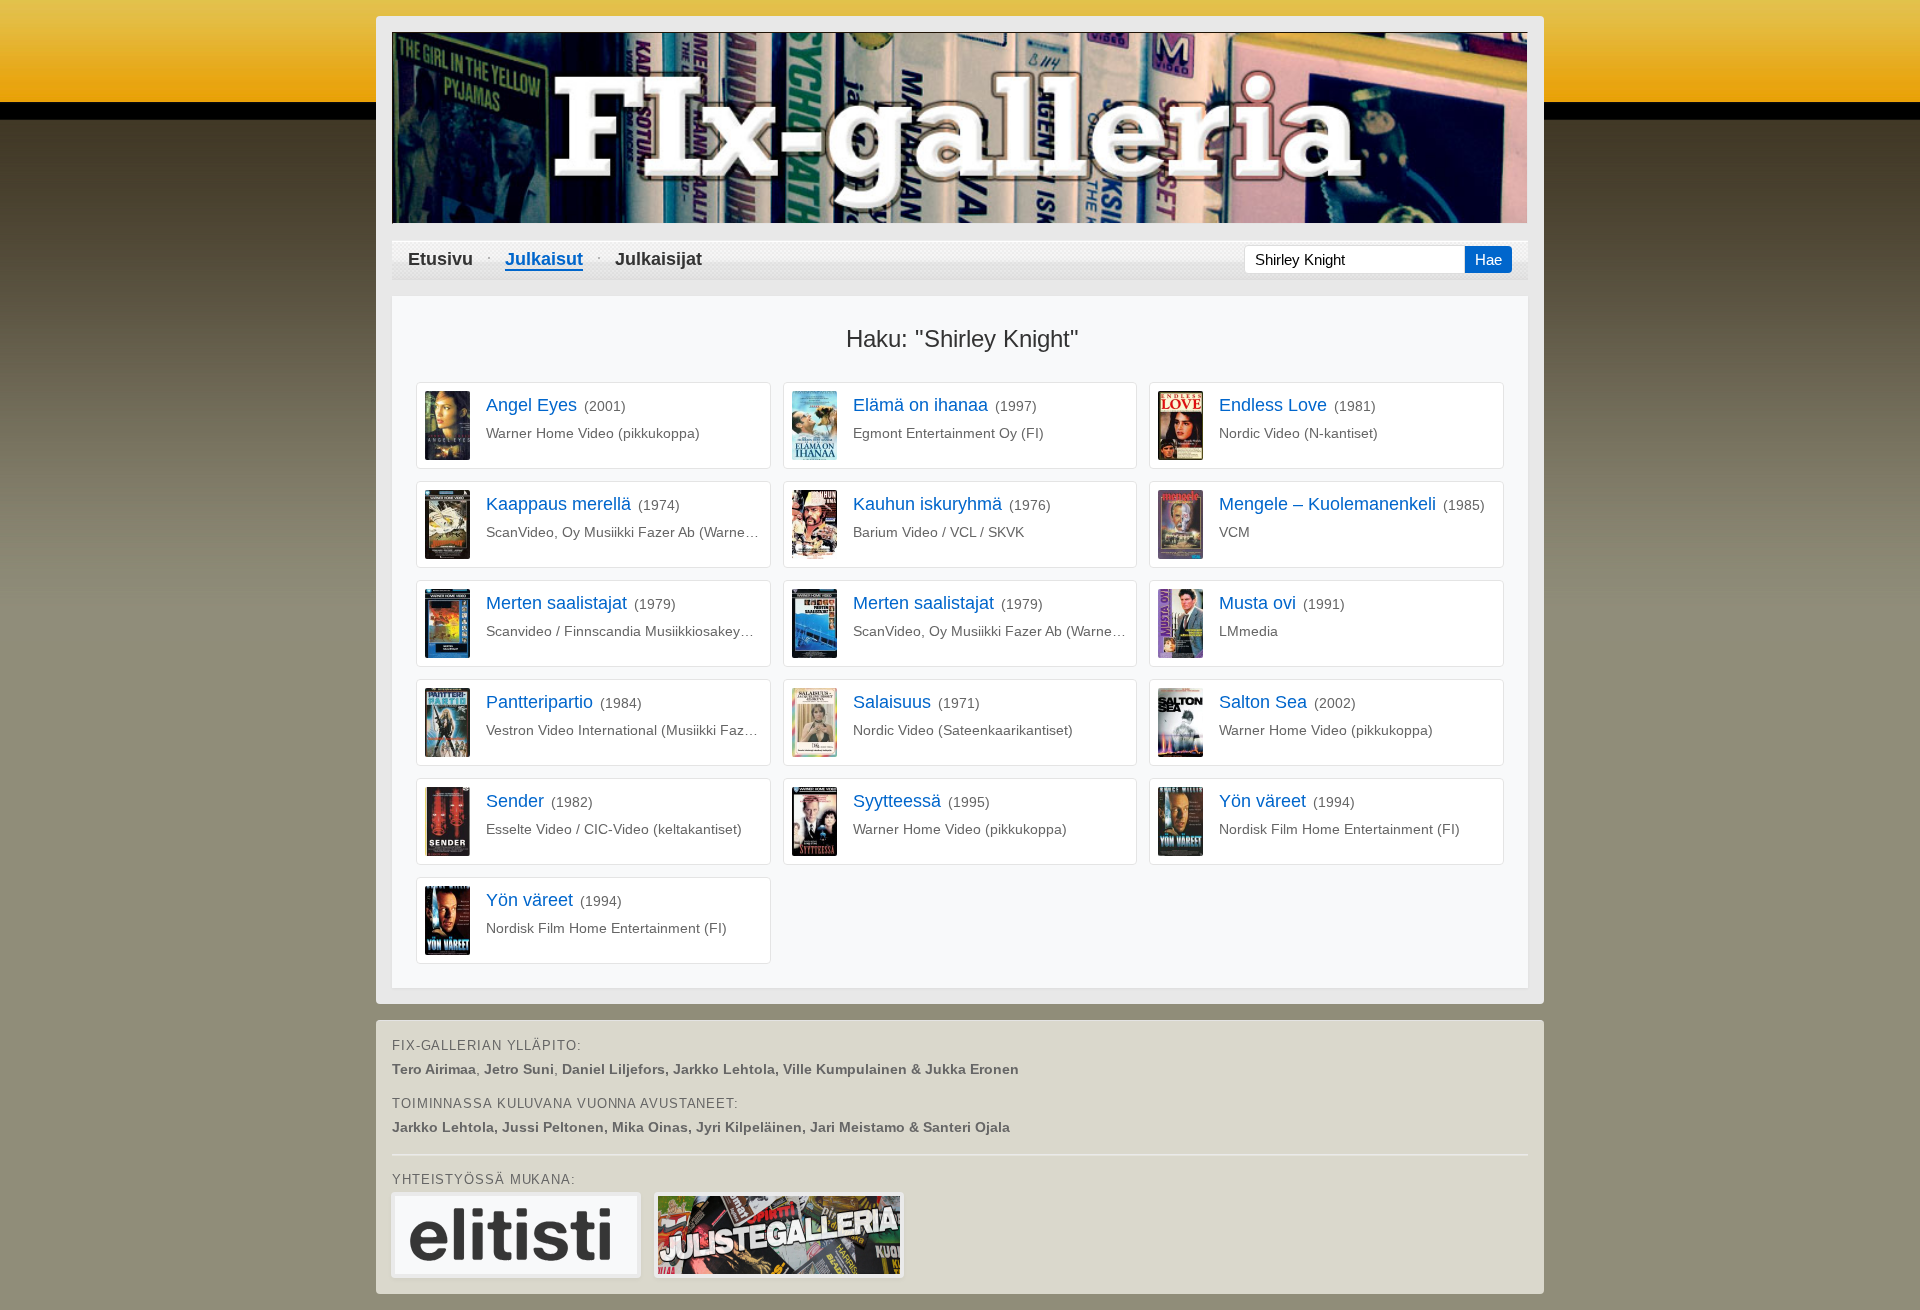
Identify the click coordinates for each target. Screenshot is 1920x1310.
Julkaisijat (658, 259)
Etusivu (440, 259)
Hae (1488, 259)
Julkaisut (544, 259)
